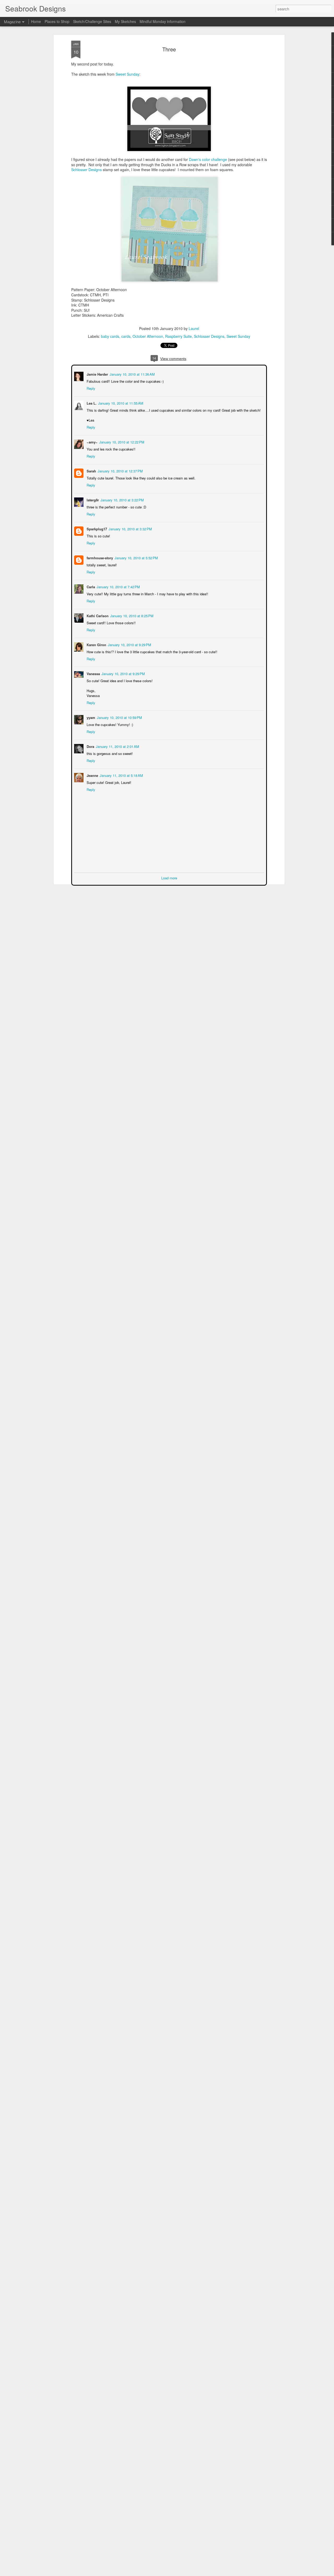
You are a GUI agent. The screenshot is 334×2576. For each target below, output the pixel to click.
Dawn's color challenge (208, 159)
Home (36, 21)
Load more (169, 877)
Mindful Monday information (163, 21)
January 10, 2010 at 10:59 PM (119, 717)
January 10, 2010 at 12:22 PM (121, 442)
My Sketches (125, 21)
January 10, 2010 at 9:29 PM (129, 644)
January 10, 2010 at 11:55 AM (120, 403)
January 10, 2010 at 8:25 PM (131, 615)
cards (126, 336)
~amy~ (92, 442)
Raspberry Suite (178, 336)
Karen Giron (96, 644)
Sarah (91, 470)
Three (169, 49)
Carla (90, 586)
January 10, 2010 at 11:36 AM (132, 374)
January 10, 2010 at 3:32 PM (130, 528)
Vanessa (93, 673)
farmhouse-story (99, 557)
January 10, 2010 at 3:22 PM (122, 499)
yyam (90, 717)
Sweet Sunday (127, 74)
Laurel (194, 328)
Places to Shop (57, 21)
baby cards (110, 336)
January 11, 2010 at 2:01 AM (117, 746)
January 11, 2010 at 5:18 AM (121, 775)
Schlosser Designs (87, 170)
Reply (90, 388)
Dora (90, 746)
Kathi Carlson (97, 615)
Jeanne (92, 775)
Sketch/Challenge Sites (92, 21)
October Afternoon (148, 336)
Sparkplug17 (96, 528)
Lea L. (91, 403)
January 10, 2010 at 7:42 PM (118, 586)
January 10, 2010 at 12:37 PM (120, 470)
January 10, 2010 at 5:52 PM (136, 557)
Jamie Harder (97, 374)
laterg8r (92, 499)
